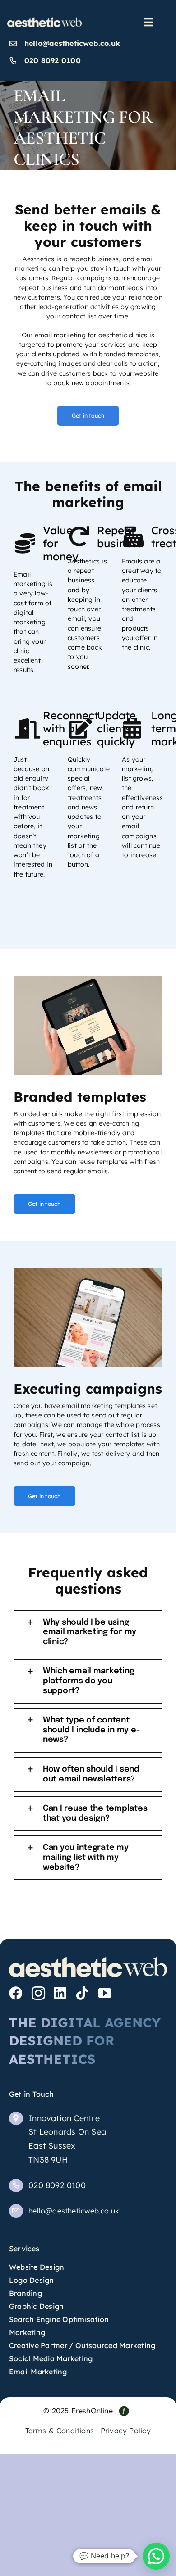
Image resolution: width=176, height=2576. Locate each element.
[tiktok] (82, 1993)
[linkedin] (60, 1993)
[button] (88, 1633)
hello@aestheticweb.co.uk (72, 43)
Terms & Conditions (60, 2431)
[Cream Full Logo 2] (44, 20)
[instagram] (38, 1993)
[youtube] (105, 1993)
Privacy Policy (126, 2431)
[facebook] (16, 1993)
